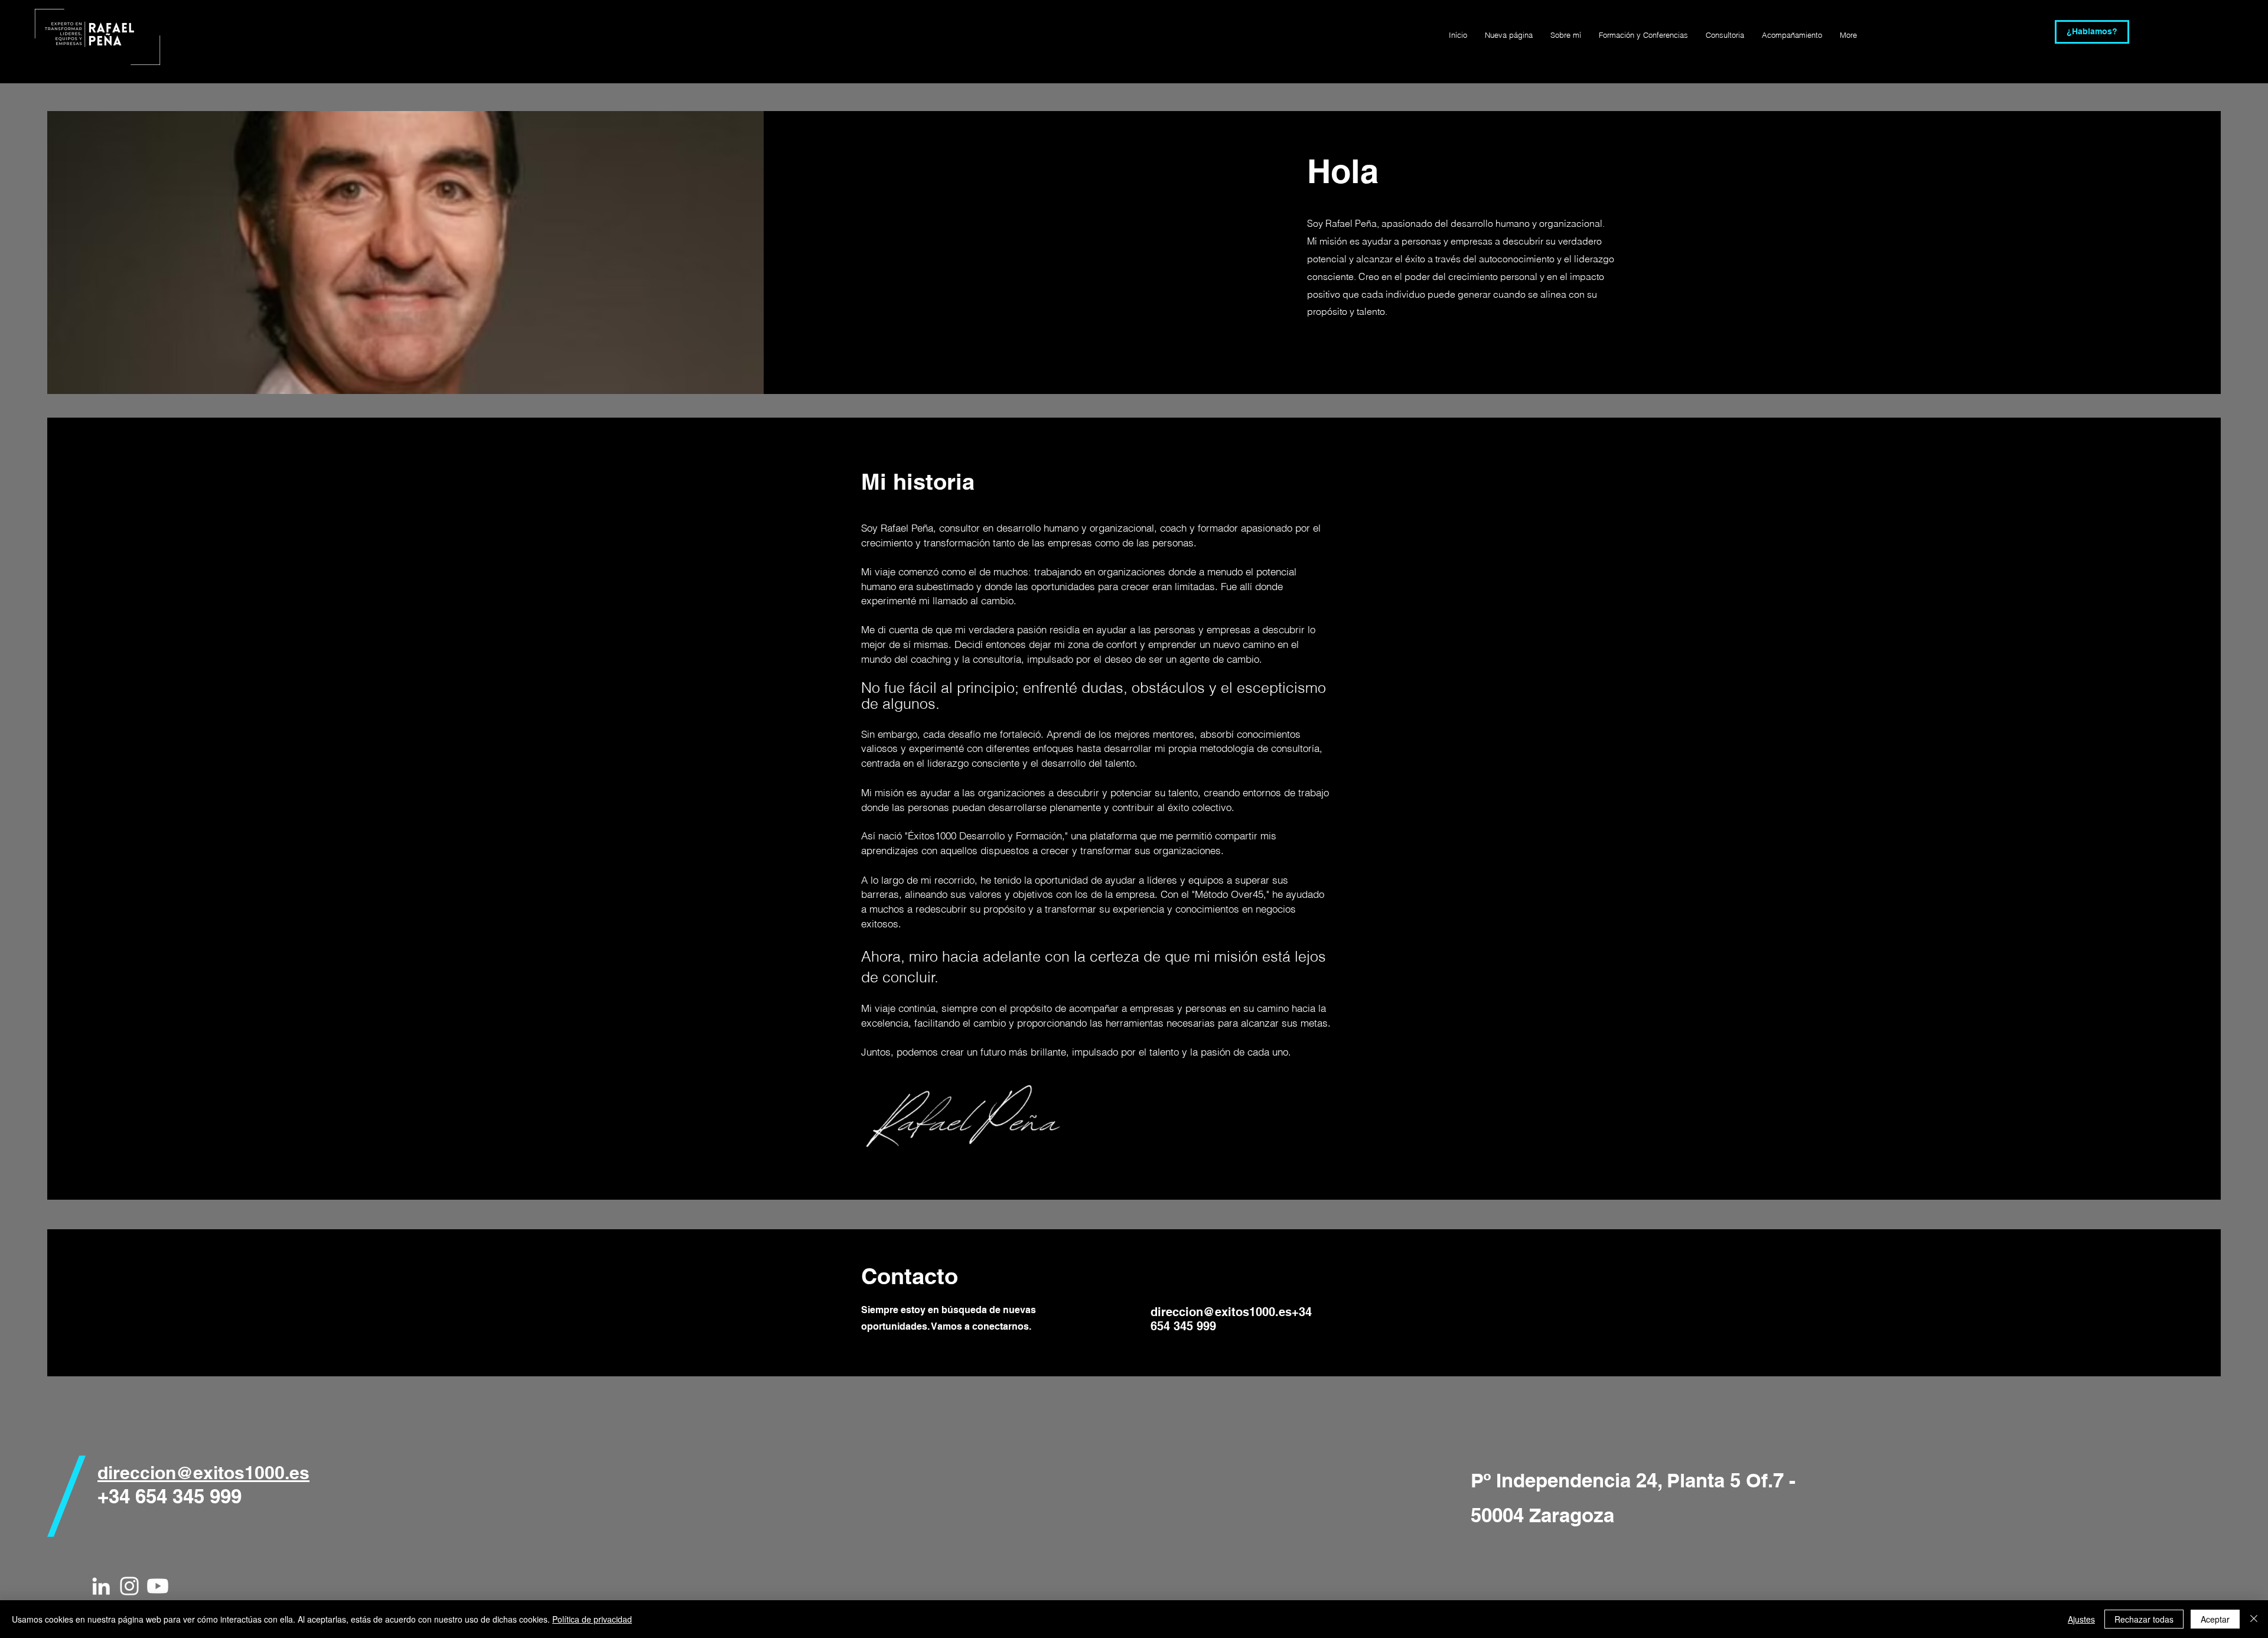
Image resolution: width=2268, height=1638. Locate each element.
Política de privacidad (592, 1619)
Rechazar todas (2144, 1619)
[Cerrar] (2254, 1619)
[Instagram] (1366, 349)
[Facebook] (1311, 349)
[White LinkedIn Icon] (101, 1586)
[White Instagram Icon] (129, 1586)
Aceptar (2215, 1619)
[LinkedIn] (1348, 349)
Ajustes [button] (2081, 1619)
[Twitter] (1329, 349)
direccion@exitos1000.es (1221, 1312)
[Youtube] (158, 1586)
